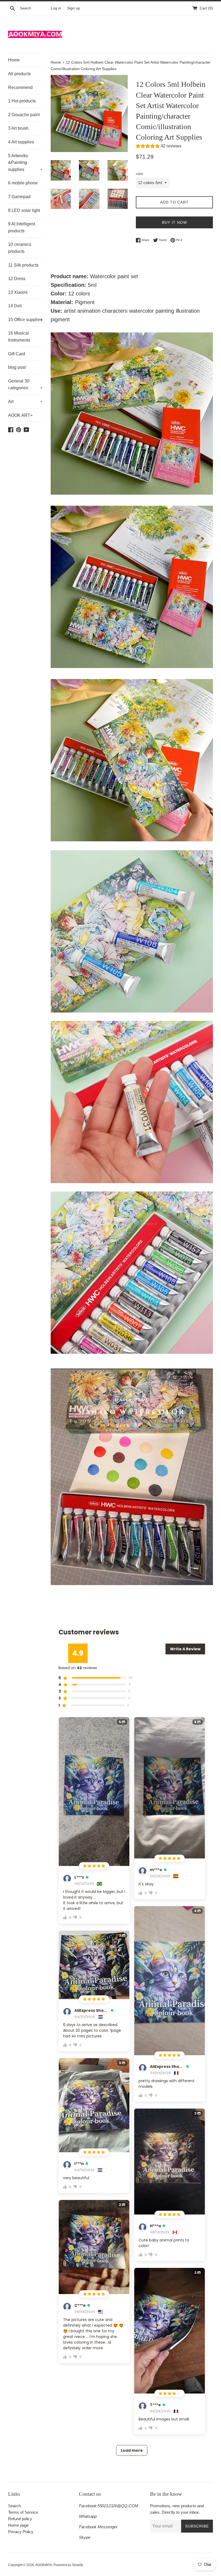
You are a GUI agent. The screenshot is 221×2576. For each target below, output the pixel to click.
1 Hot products (22, 101)
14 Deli (15, 306)
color (139, 174)
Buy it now (175, 222)
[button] (159, 147)
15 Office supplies (25, 320)
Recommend (20, 87)
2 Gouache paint (24, 115)
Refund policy (20, 2519)
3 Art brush (18, 128)
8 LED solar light (24, 210)
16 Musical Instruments (19, 337)
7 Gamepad (19, 197)
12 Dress (17, 279)
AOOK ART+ (20, 415)
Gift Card (17, 354)
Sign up (74, 8)
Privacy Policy (21, 2532)
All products (19, 74)
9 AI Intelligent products (22, 227)
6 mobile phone (23, 183)
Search (14, 2506)
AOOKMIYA (44, 2565)
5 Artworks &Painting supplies (25, 163)
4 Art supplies (21, 142)
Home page (18, 2525)
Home (14, 60)
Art (25, 402)
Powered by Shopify (68, 2565)
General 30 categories (25, 385)
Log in (56, 8)
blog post (17, 367)
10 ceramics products (20, 248)
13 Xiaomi (18, 292)
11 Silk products (23, 265)
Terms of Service (23, 2512)
